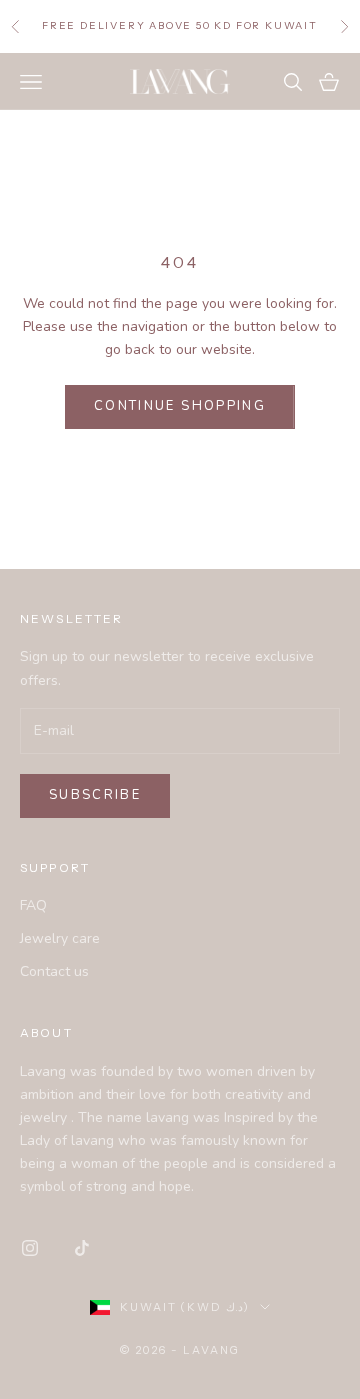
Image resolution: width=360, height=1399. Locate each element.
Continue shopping (180, 406)
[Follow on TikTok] (82, 1248)
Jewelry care (60, 938)
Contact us (54, 971)
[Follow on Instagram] (30, 1248)
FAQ (33, 905)
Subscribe (95, 795)
